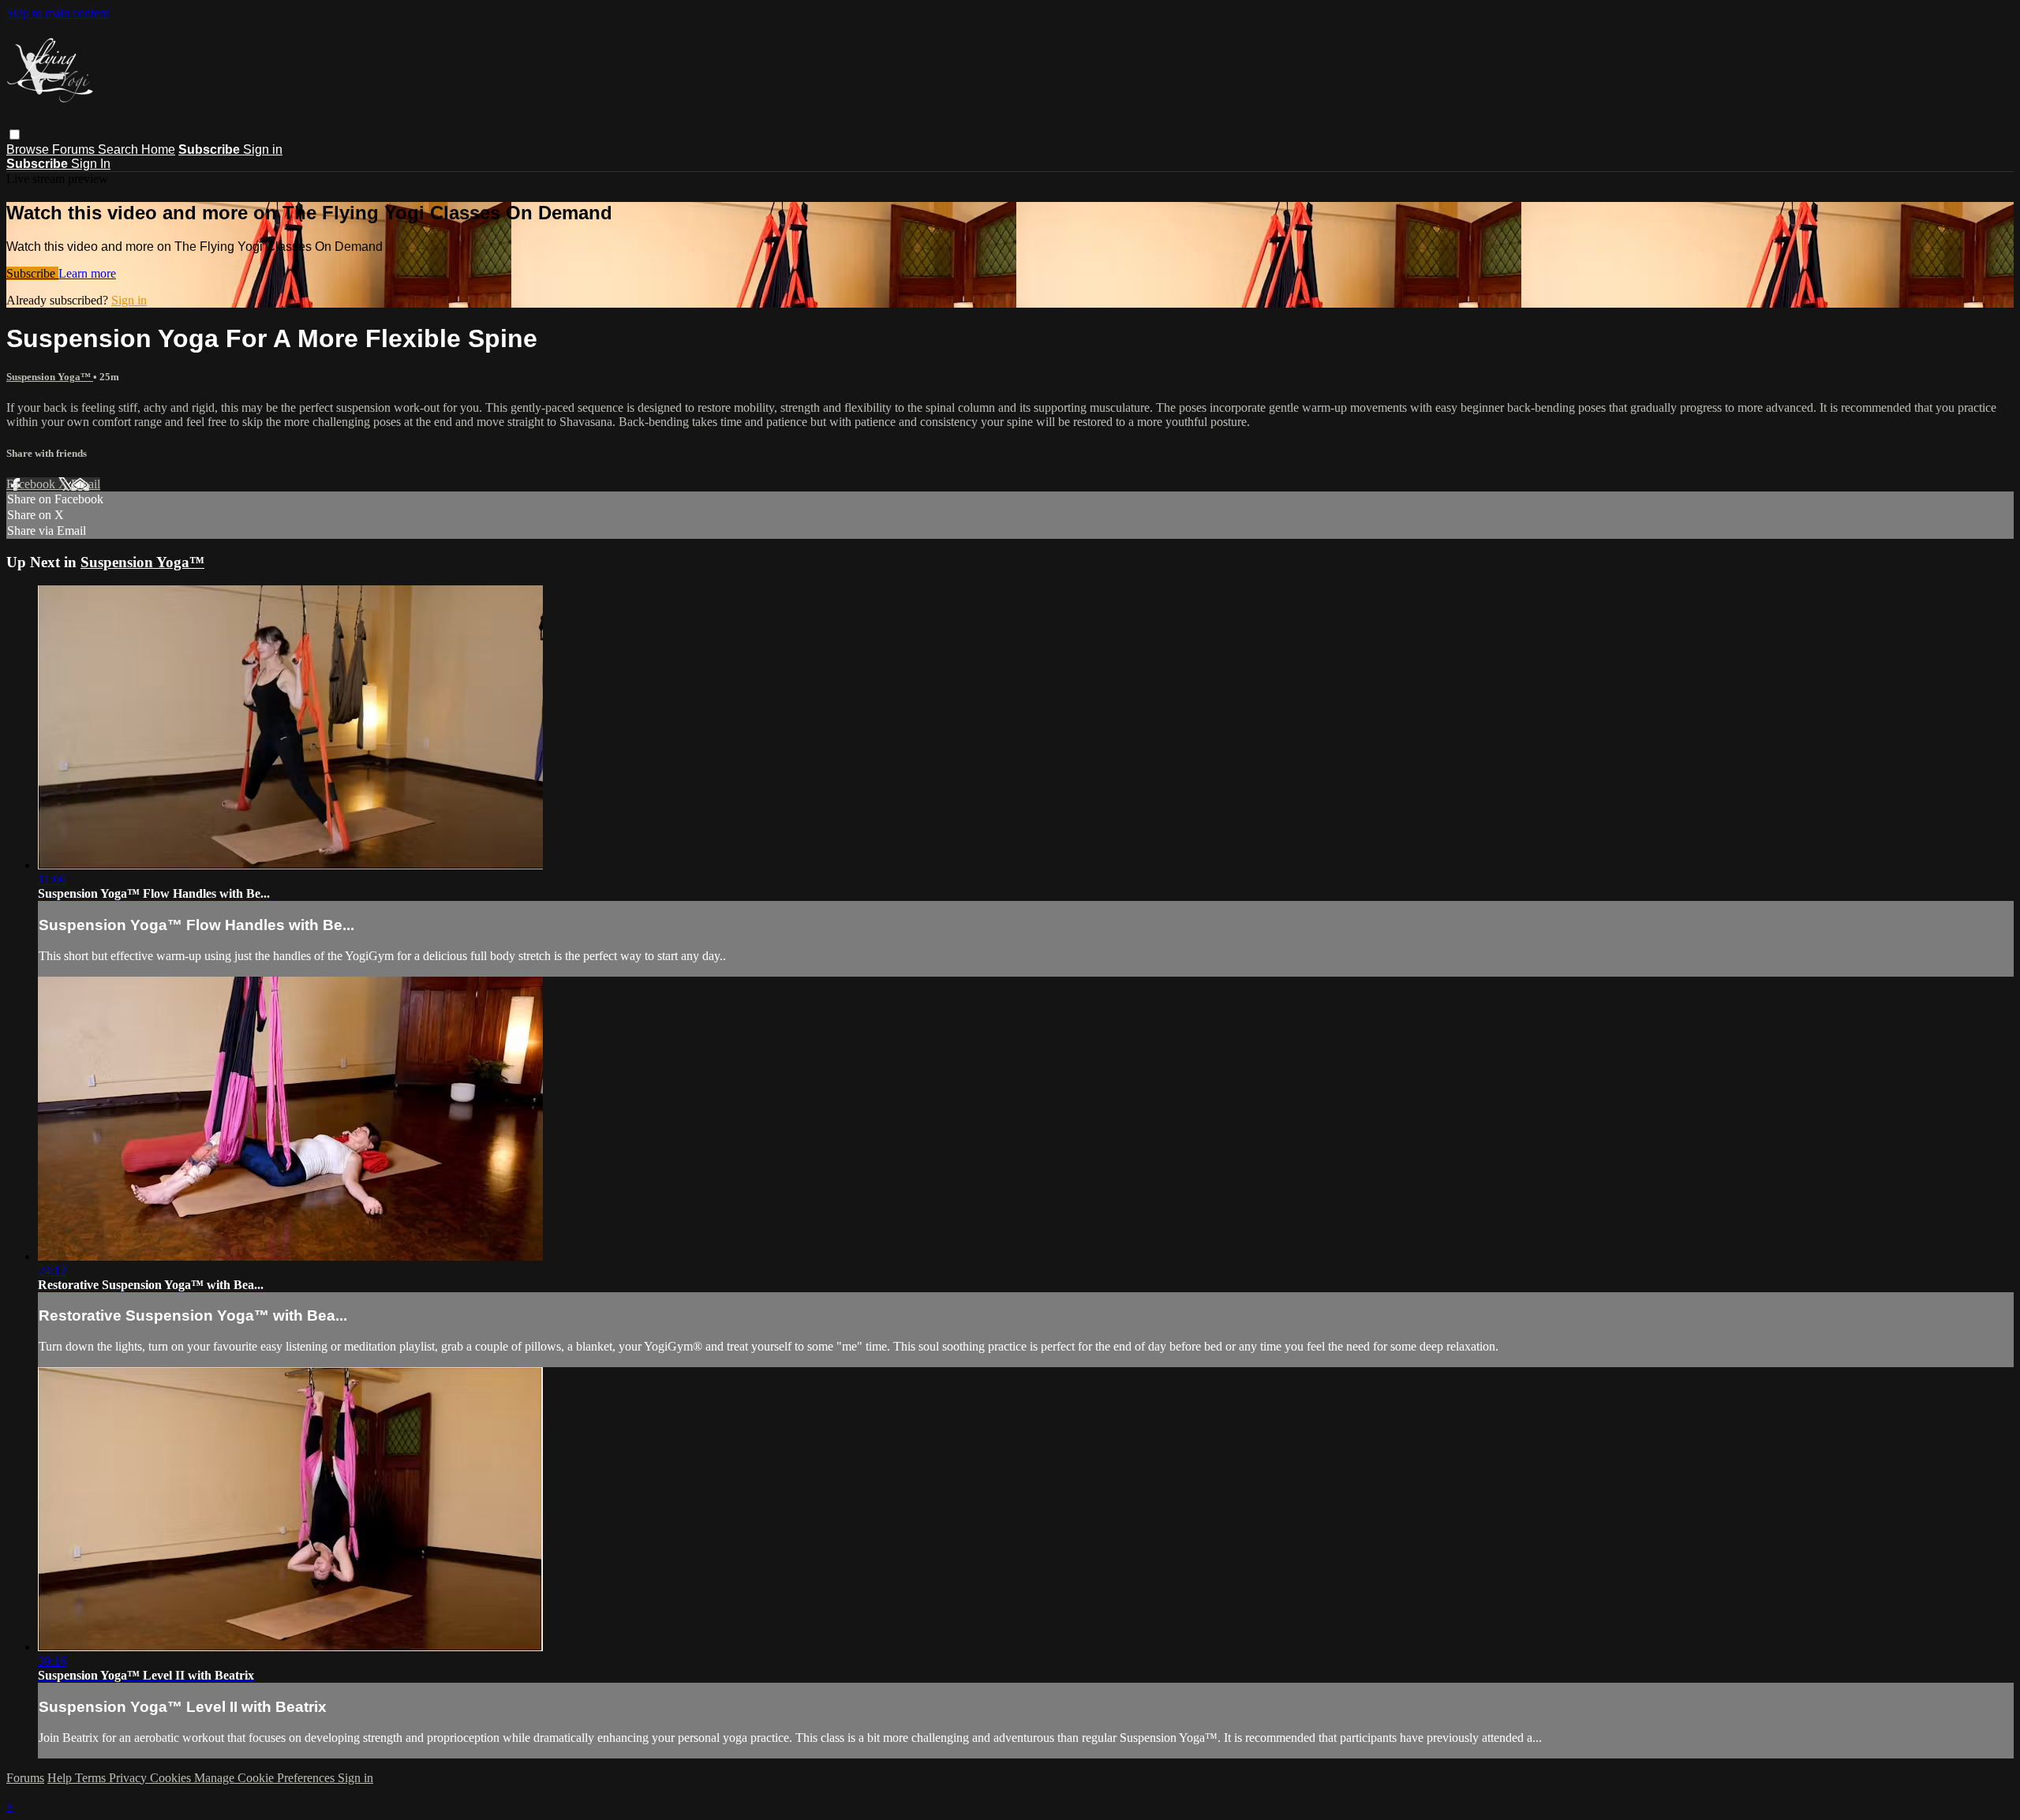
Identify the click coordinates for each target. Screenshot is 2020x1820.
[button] (15, 135)
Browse (29, 149)
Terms (92, 1778)
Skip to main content (58, 13)
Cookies (172, 1778)
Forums (75, 149)
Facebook (32, 484)
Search (120, 149)
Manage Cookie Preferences (266, 1778)
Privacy (129, 1778)
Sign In (91, 164)
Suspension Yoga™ (50, 377)
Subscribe (32, 273)
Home (158, 149)
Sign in (263, 149)
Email (86, 484)
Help (61, 1778)
